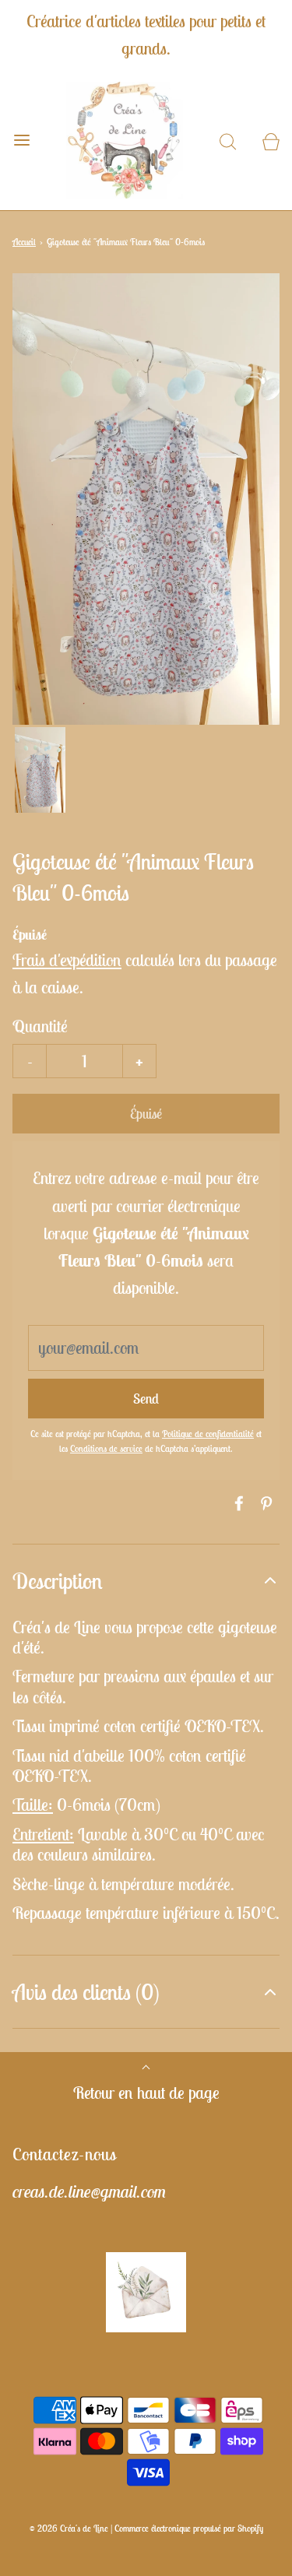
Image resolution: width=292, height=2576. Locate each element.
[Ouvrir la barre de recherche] (228, 141)
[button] (40, 770)
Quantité (40, 1026)
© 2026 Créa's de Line (69, 2528)
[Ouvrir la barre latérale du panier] (271, 141)
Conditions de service (106, 1448)
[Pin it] (264, 1503)
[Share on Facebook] (237, 1503)
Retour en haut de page (146, 2093)
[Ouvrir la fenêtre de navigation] (21, 141)
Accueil (24, 242)
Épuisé (146, 1114)
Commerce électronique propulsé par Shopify (189, 2528)
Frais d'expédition (67, 960)
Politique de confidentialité (208, 1434)
